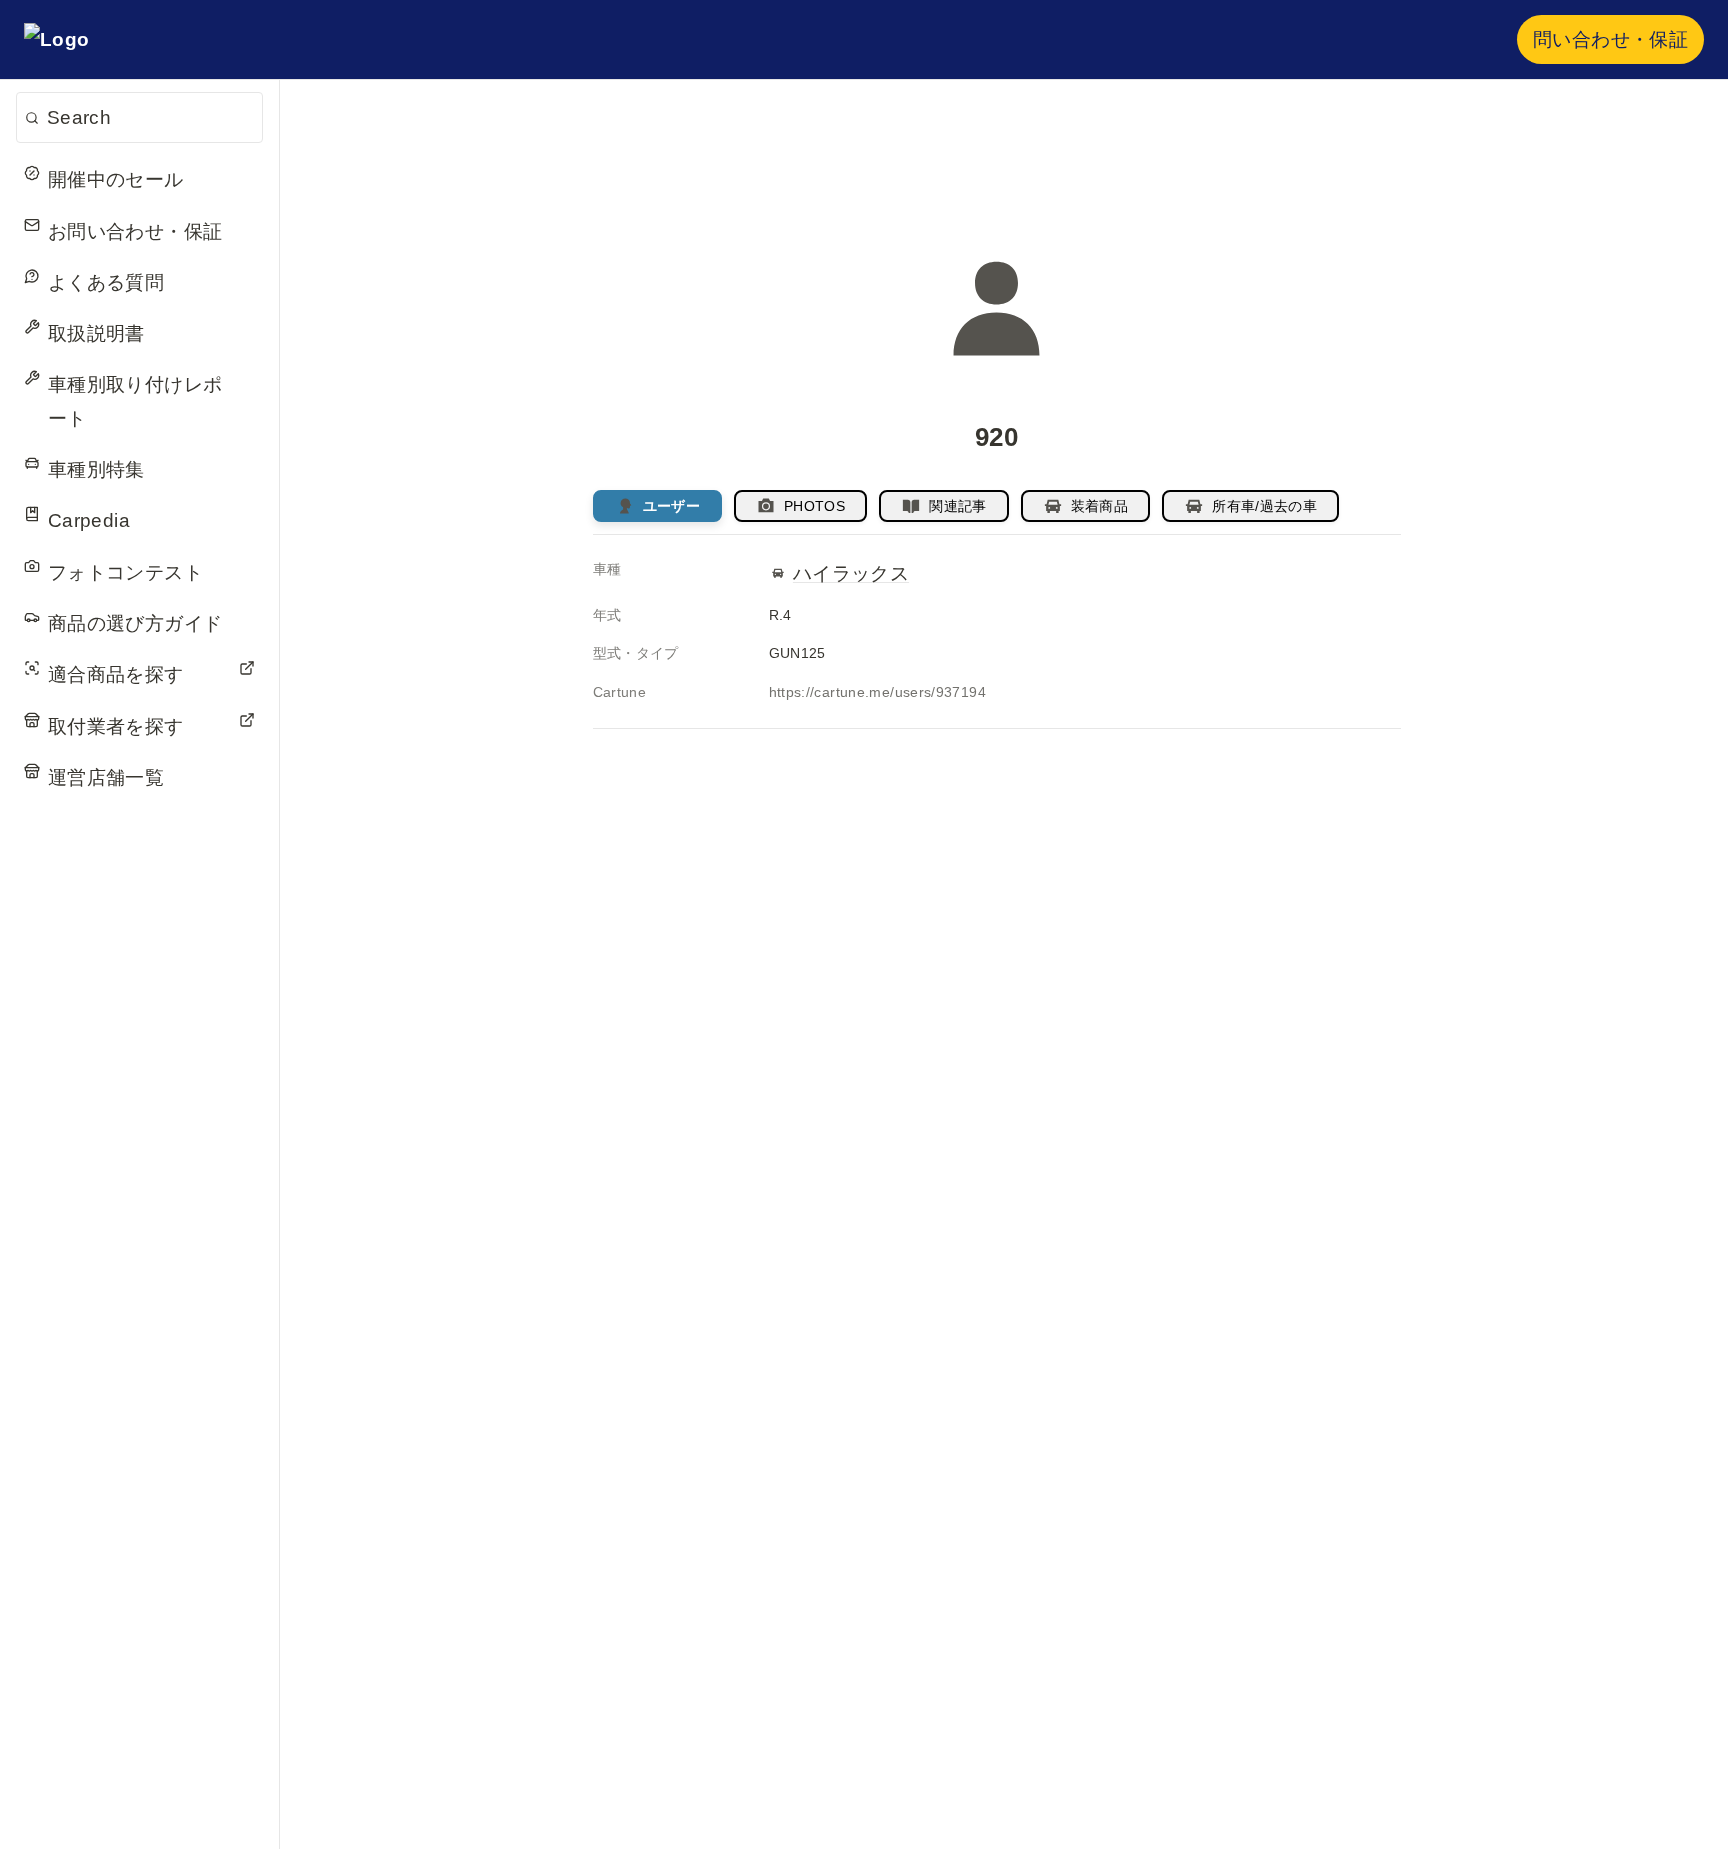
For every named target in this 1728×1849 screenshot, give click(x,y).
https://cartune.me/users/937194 (877, 692)
